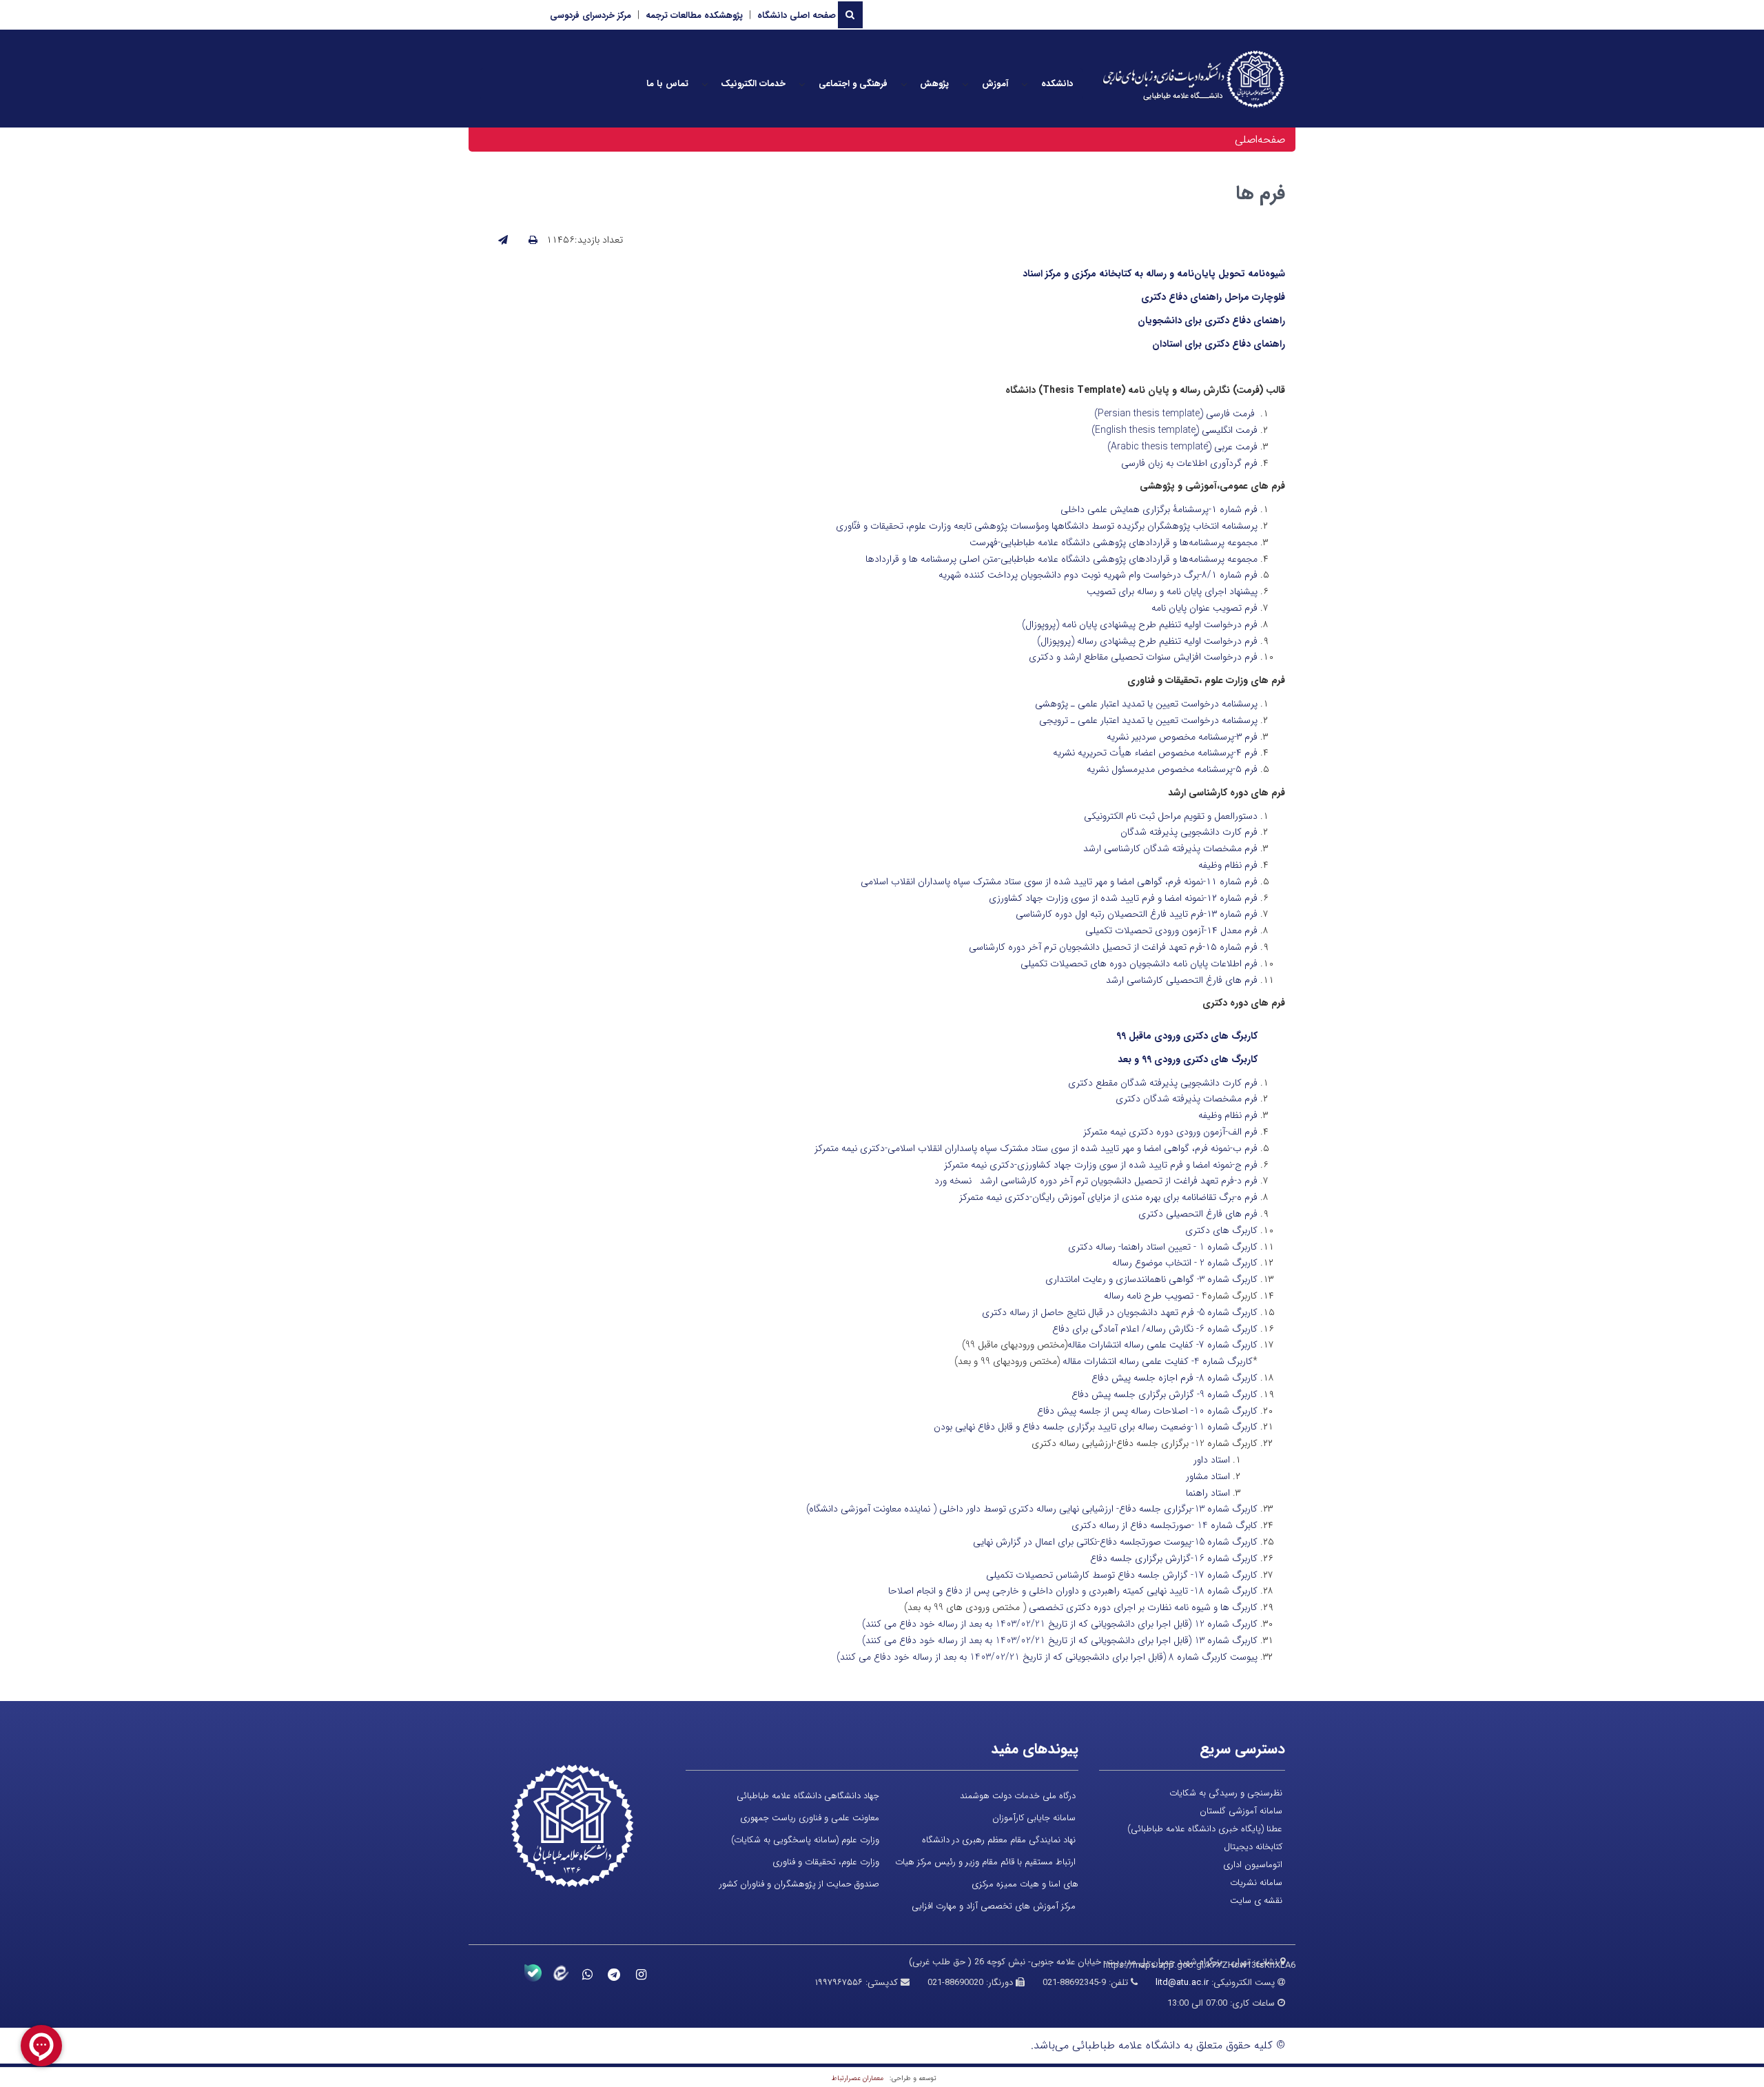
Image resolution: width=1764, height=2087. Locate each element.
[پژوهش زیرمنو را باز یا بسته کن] (904, 84)
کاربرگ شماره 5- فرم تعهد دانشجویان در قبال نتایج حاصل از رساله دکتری (1120, 1312)
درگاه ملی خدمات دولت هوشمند (1018, 1796)
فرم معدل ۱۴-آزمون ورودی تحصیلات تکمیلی (1171, 930)
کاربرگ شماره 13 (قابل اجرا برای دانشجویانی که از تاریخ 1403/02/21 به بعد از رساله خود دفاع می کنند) (1060, 1640)
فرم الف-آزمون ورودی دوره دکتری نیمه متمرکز (1170, 1132)
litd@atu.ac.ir (1182, 1983)
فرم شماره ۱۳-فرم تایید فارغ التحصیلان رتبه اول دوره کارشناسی (1137, 914)
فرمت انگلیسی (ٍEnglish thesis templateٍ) (1175, 430)
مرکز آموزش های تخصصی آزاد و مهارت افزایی (994, 1906)
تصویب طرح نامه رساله (1149, 1296)
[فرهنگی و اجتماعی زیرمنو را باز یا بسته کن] (802, 84)
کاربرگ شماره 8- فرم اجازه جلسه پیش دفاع (1175, 1378)
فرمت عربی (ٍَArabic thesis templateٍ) (1182, 447)
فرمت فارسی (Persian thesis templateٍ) (1175, 414)
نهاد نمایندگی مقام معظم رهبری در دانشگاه (999, 1840)
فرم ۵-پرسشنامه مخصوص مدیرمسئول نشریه (1172, 769)
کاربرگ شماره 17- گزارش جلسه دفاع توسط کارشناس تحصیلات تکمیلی (1122, 1575)
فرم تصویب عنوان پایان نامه (1204, 608)
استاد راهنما (1208, 1493)
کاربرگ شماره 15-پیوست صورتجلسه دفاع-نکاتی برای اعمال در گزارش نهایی (1115, 1542)
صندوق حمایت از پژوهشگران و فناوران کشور (799, 1884)
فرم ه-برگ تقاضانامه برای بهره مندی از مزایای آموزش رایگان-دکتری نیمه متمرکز (1108, 1197)
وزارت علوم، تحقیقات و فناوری (826, 1862)
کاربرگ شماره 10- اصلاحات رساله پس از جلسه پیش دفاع (1147, 1411)
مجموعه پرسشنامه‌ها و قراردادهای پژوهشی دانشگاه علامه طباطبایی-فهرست (1114, 542)
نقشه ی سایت (1256, 1901)
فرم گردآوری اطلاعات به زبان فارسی (1189, 463)
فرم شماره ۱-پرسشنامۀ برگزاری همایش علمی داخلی (1159, 509)
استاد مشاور (1208, 1476)
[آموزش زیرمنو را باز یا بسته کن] (965, 84)
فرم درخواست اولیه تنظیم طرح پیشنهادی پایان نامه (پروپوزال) (1140, 624)
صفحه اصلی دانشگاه (797, 16)
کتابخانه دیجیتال (1253, 1847)
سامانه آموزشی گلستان (1241, 1811)
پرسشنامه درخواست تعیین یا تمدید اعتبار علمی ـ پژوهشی (1146, 704)
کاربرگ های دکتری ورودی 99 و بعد (1188, 1059)
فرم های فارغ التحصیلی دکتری (1198, 1214)
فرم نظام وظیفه (1228, 865)
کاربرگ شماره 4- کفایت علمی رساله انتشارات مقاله (1158, 1361)
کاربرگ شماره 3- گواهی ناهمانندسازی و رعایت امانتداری (1151, 1279)
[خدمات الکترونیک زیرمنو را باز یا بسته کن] (705, 84)
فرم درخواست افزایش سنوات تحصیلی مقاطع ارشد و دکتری (1143, 657)
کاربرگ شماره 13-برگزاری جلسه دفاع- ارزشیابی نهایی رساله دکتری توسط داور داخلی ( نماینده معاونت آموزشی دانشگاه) (1032, 1509)
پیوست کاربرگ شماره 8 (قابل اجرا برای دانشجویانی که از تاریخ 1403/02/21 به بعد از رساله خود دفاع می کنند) (1047, 1657)
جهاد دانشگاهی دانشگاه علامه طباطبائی (808, 1796)
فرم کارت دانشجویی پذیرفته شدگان (1189, 832)
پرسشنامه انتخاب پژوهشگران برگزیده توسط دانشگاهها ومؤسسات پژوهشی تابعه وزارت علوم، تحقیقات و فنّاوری (1047, 526)
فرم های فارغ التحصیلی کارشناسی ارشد (1182, 980)
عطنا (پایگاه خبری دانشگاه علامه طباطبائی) (1205, 1829)
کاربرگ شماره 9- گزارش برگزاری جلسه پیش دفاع (1165, 1394)
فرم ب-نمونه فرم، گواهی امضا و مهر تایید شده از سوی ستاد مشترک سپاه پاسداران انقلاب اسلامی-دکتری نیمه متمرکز (1036, 1148)
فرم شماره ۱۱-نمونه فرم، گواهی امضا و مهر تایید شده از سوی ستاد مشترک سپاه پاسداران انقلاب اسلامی (1059, 882)
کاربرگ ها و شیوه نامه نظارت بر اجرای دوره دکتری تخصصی (1143, 1607)
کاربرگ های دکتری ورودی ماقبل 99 (1187, 1036)
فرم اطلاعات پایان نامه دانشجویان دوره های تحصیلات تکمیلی (1139, 964)
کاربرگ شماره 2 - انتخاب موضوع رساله (1185, 1263)
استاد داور (1212, 1460)
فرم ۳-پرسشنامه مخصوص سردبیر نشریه (1182, 737)
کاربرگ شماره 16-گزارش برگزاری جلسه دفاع (1174, 1558)
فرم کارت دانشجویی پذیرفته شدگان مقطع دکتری (1163, 1083)
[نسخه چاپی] (533, 241)
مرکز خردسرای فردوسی (591, 16)
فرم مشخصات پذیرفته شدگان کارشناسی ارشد (1170, 848)
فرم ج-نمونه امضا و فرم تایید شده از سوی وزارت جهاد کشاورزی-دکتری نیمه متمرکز (1101, 1165)
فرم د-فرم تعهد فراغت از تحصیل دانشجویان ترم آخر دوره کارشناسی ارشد (1119, 1181)
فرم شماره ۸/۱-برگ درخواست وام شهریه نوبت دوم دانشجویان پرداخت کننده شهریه (1098, 575)
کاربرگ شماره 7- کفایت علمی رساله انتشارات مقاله (1162, 1345)
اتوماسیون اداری (1253, 1865)
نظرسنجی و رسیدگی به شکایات (1226, 1793)
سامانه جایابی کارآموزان (1034, 1818)
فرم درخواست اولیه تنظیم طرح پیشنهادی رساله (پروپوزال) (1147, 641)
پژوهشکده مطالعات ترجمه (694, 16)
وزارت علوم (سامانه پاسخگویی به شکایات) (805, 1840)
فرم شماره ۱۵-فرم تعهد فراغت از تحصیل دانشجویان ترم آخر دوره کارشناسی (1113, 947)
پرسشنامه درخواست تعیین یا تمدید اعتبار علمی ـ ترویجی (1148, 720)
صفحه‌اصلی (1260, 140)
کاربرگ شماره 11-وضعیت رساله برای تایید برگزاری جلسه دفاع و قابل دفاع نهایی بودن (1096, 1427)
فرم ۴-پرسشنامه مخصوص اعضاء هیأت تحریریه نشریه (1155, 753)
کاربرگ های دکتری (1221, 1230)
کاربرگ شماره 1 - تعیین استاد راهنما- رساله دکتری (1163, 1247)
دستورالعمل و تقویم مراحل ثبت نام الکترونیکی (1171, 816)
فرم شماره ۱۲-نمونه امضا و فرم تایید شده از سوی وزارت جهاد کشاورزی (1123, 898)
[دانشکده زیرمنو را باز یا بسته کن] (1025, 84)
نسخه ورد (953, 1181)
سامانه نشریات (1256, 1883)
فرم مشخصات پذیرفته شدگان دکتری (1187, 1099)
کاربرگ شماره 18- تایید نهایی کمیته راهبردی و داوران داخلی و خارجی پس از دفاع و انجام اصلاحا (1073, 1591)
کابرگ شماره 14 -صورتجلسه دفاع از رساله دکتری (1165, 1525)
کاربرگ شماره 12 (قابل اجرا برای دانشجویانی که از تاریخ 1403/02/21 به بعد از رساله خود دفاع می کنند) (1060, 1624)
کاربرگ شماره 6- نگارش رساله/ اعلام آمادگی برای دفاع (1155, 1329)
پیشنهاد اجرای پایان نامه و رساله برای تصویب (1172, 591)
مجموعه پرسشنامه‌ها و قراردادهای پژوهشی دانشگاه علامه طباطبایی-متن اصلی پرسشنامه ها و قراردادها (1062, 559)
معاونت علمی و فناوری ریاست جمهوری (810, 1818)
